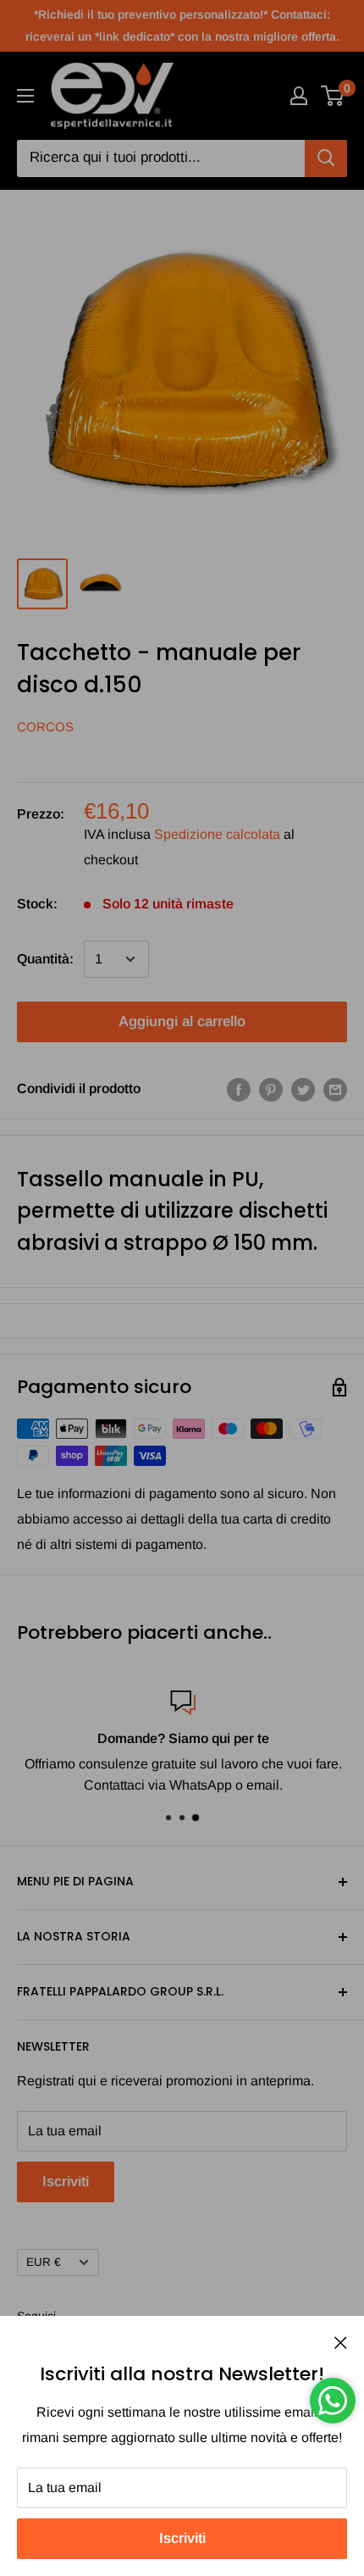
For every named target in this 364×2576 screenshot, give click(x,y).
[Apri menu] (25, 96)
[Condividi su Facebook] (239, 1089)
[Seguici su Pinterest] (271, 1089)
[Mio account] (299, 96)
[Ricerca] (326, 158)
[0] (333, 96)
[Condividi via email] (335, 1089)
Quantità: (45, 959)
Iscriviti (182, 2538)
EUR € (44, 2262)
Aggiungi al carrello (182, 1022)
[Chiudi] (341, 2342)
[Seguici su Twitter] (303, 1089)
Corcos (45, 727)
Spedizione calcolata (217, 834)
